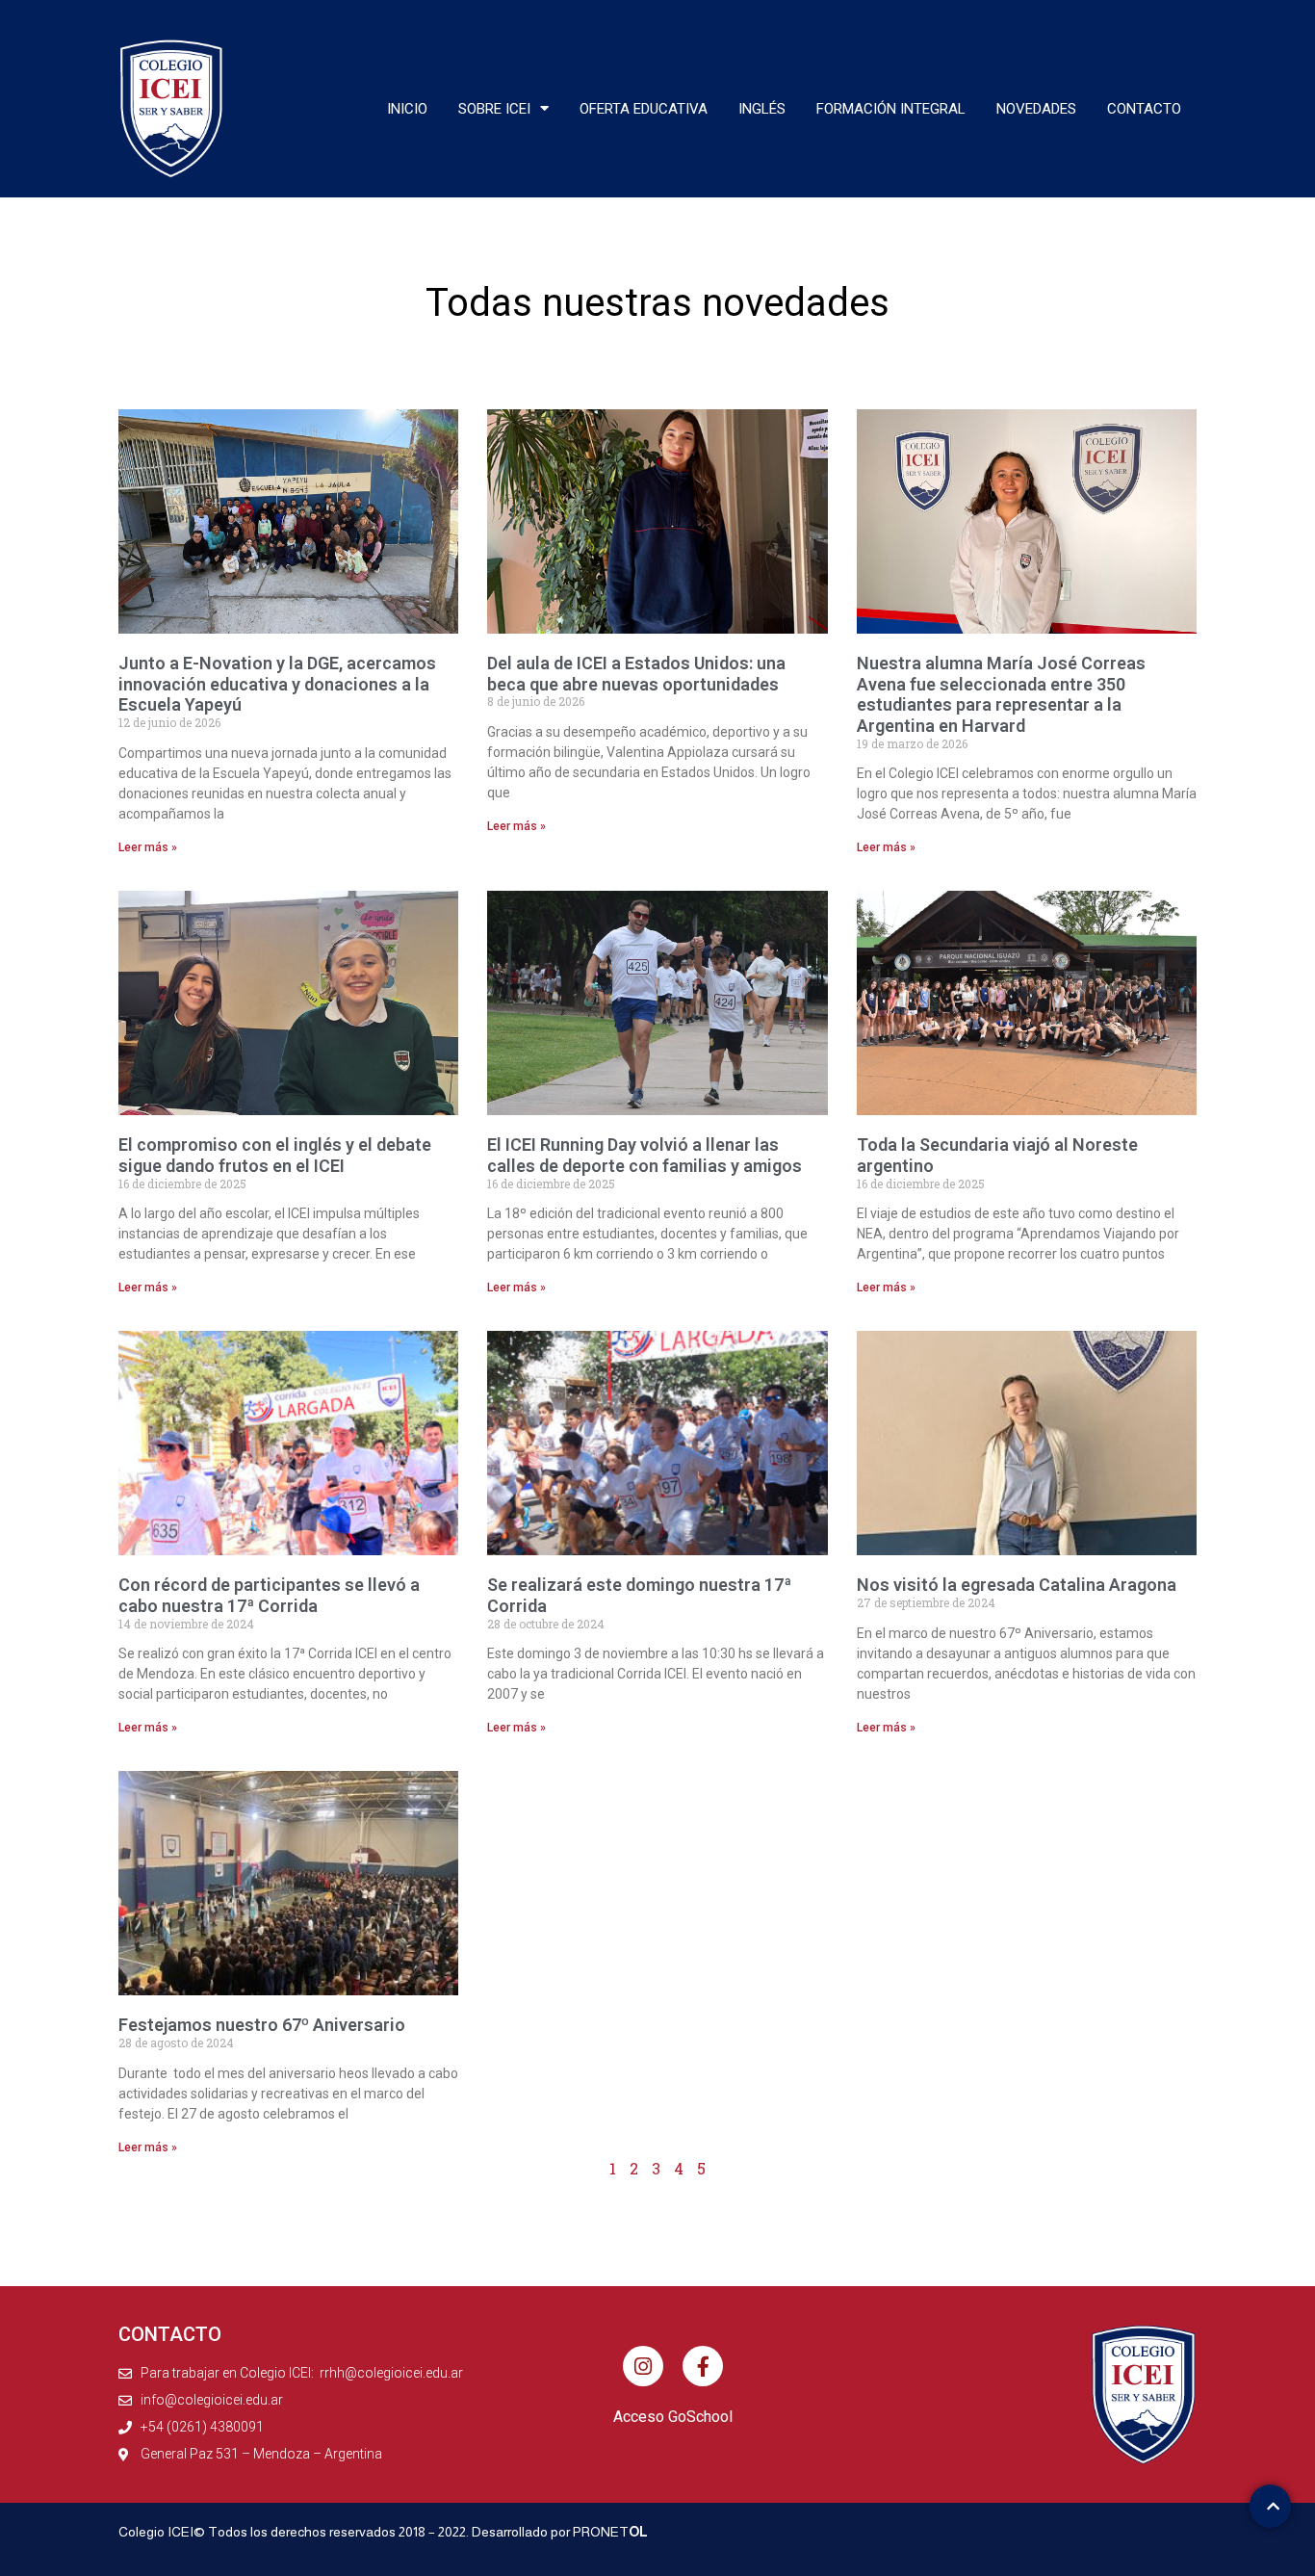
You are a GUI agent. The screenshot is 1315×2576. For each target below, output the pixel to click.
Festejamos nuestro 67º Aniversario (262, 2025)
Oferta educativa (644, 109)
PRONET (610, 2532)
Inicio (407, 109)
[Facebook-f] (703, 2366)
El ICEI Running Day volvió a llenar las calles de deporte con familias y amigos (645, 1155)
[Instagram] (643, 2366)
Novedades (1036, 109)
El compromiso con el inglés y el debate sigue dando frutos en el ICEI (275, 1155)
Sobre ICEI (494, 109)
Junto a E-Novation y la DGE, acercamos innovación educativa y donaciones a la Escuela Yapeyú (277, 684)
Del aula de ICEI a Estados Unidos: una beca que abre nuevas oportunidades (636, 674)
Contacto (1144, 109)
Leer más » (148, 847)
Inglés (762, 109)
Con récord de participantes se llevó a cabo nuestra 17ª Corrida (269, 1595)
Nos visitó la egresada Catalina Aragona (1017, 1585)
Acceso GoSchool (673, 2417)
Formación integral (891, 109)
